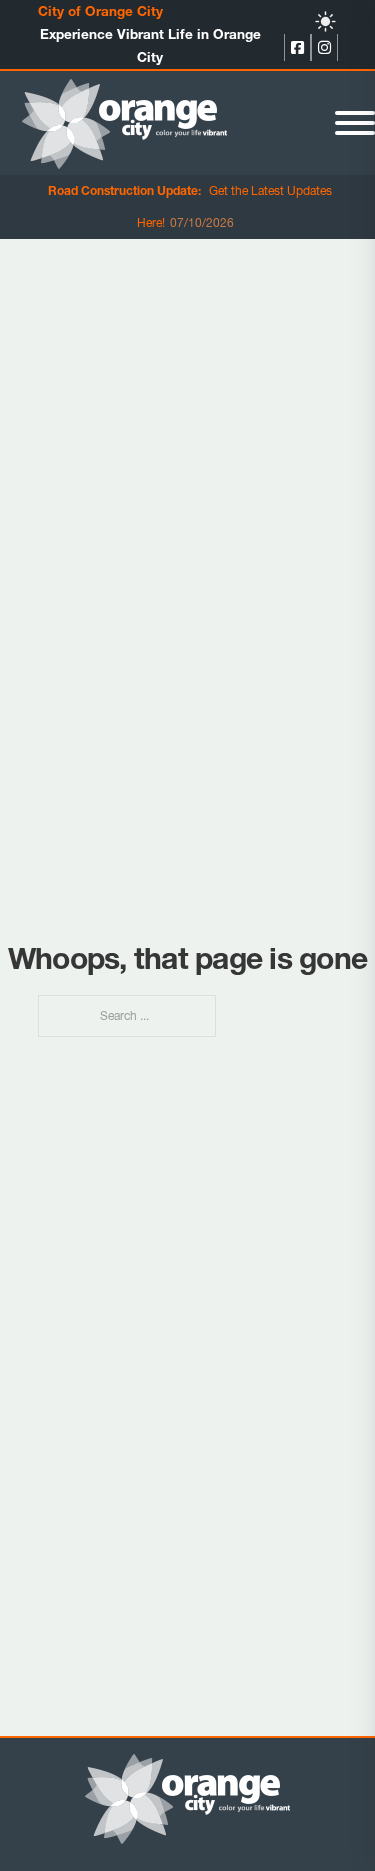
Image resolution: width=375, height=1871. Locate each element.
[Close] (355, 123)
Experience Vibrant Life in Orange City (150, 45)
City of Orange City (100, 11)
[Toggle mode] (325, 21)
